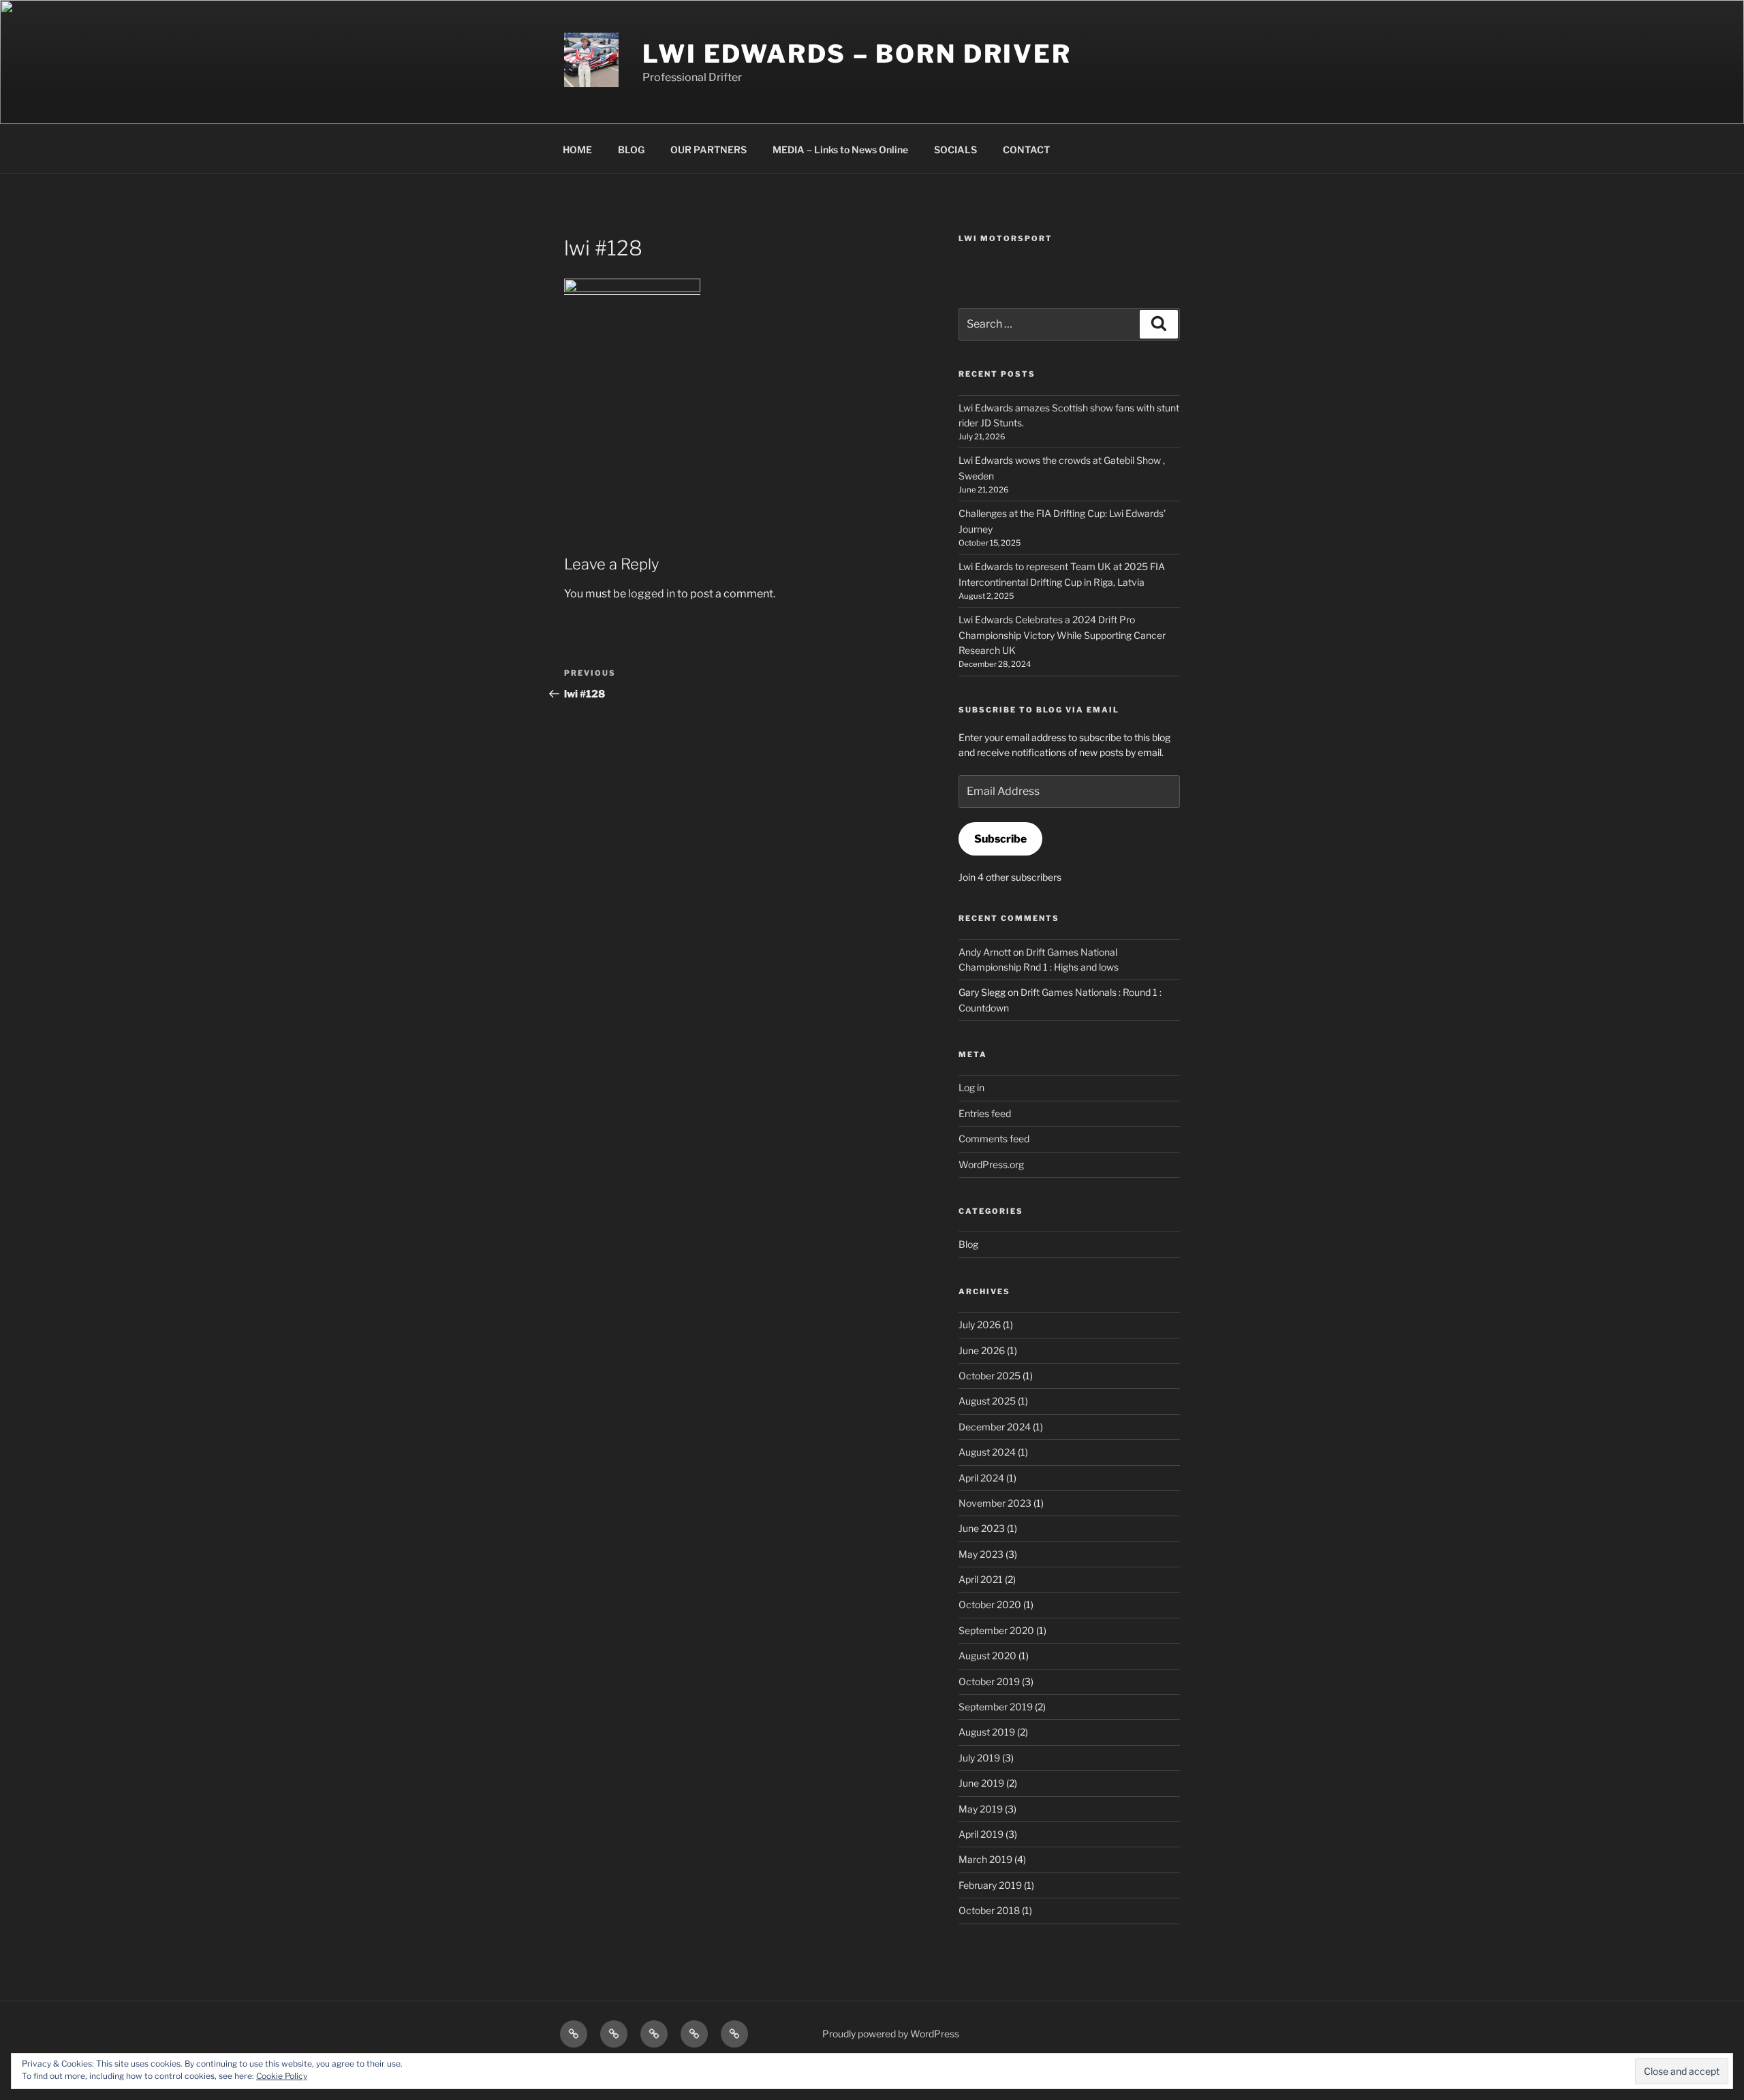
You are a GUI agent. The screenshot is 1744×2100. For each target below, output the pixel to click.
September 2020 (996, 1630)
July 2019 (979, 1758)
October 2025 (990, 1376)
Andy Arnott (985, 952)
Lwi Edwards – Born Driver (857, 54)
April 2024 (981, 1478)
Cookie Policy (282, 2076)
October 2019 (989, 1681)
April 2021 (981, 1579)
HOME (577, 150)
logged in (652, 594)
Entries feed (985, 1113)
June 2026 (982, 1350)
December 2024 (995, 1427)
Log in (971, 1087)
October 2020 (990, 1604)
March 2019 (985, 1859)
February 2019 (990, 1885)
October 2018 (989, 1910)
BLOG (631, 150)
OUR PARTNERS (708, 150)
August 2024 (987, 1452)
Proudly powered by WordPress (891, 2034)
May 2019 (981, 1809)
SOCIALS (955, 150)
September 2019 (996, 1707)
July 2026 (980, 1325)
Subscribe (1000, 839)
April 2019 (981, 1834)
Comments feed (994, 1139)
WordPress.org (991, 1164)
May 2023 (981, 1554)
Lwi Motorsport (1006, 238)
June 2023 (982, 1528)
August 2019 (987, 1732)
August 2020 (987, 1656)
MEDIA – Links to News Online (840, 150)
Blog (968, 1244)
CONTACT (1026, 150)
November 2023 (995, 1503)
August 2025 (987, 1401)
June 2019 (981, 1783)
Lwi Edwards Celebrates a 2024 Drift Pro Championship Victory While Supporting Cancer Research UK (1062, 635)
